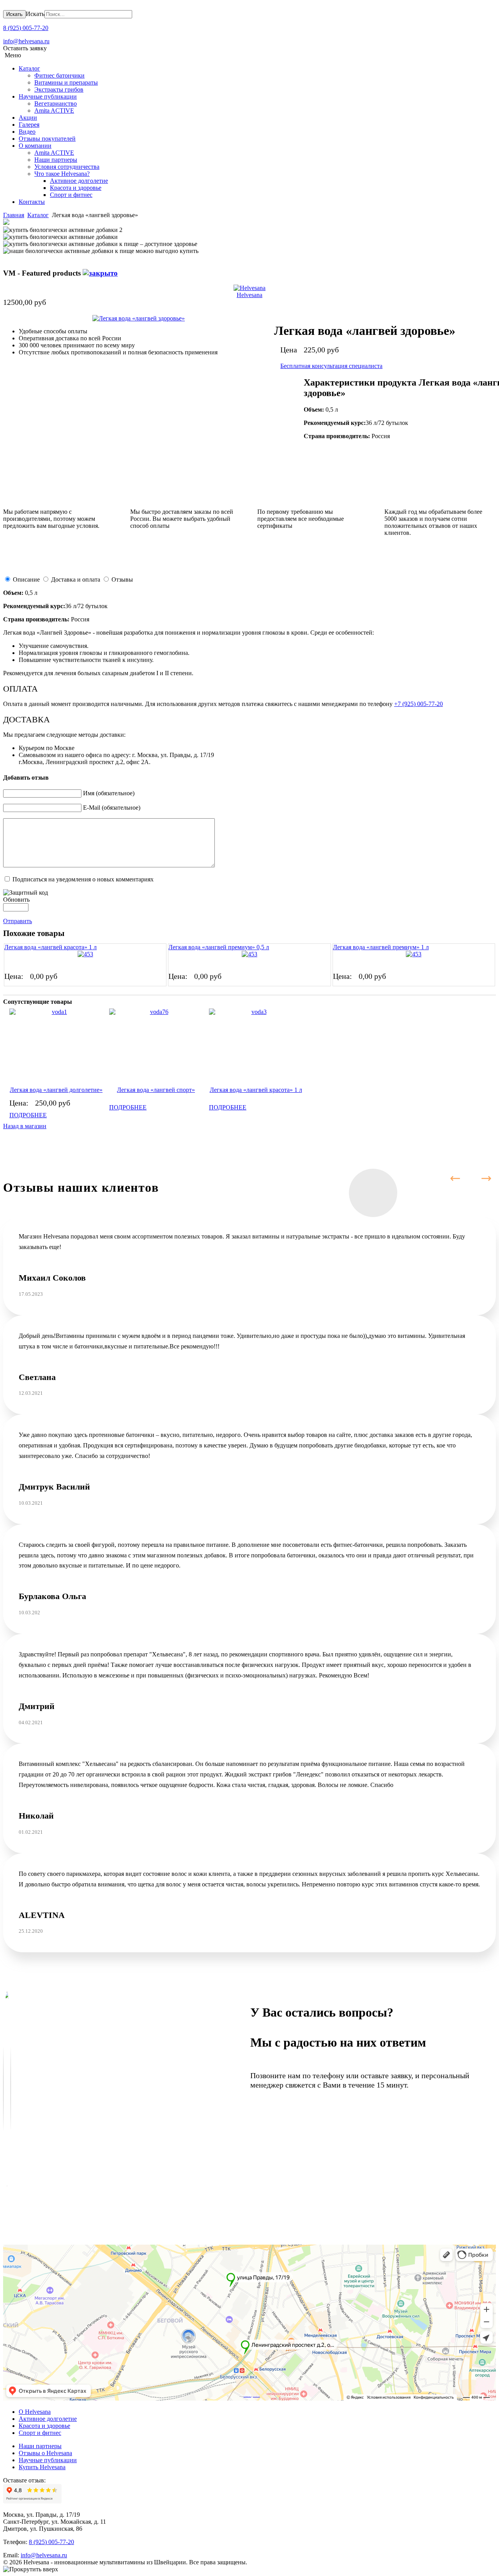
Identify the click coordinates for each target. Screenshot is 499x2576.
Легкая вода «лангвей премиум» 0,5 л (219, 947)
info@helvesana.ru (26, 41)
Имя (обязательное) (109, 793)
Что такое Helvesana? (62, 174)
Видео (27, 132)
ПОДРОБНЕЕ (28, 1115)
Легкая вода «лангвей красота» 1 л (50, 947)
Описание (26, 579)
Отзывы (122, 579)
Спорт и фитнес (71, 195)
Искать (14, 14)
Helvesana (249, 295)
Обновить (16, 900)
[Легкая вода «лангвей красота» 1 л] (85, 954)
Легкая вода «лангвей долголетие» (56, 1090)
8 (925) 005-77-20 (26, 28)
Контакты (32, 202)
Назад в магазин (25, 1126)
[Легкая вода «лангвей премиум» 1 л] (414, 954)
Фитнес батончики (59, 75)
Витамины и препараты (66, 82)
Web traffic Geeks (257, 2396)
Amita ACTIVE (54, 111)
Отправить (18, 921)
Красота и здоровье (76, 188)
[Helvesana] (249, 288)
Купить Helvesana (42, 2467)
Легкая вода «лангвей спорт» (156, 1090)
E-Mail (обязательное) (112, 808)
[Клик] (100, 273)
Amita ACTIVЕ (54, 153)
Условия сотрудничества (67, 167)
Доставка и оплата (76, 579)
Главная (14, 215)
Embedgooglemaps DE (248, 2396)
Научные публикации (48, 96)
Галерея (29, 125)
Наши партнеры (56, 160)
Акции (28, 118)
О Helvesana (35, 2412)
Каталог (29, 68)
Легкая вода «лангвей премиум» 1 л (381, 947)
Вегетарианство (56, 103)
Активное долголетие (79, 181)
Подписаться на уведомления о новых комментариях (83, 879)
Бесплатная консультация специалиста (331, 366)
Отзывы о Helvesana (45, 2453)
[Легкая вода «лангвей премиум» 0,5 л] (249, 954)
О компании (35, 146)
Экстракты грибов (59, 89)
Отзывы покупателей (47, 139)
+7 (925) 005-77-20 (418, 704)
